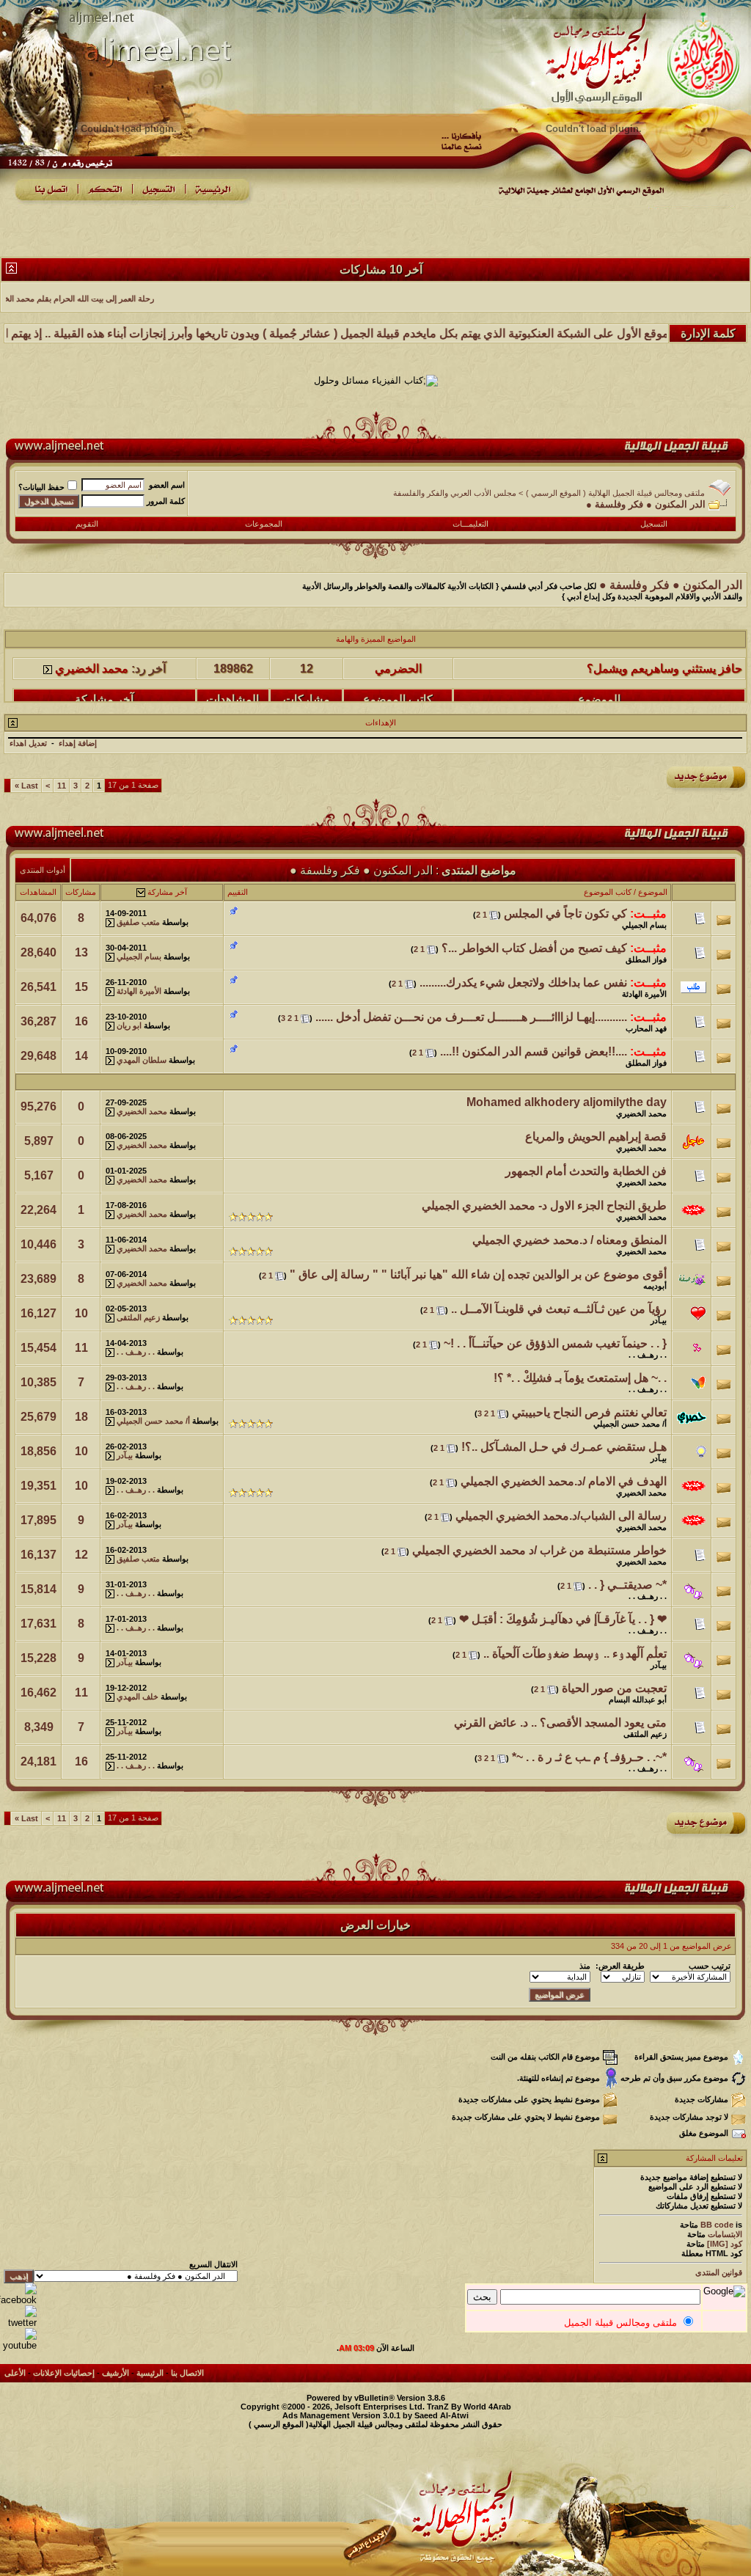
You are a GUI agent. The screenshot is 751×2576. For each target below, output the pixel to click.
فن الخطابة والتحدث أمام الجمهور (586, 1171)
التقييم (238, 892)
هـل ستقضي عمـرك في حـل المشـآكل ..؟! (564, 1447)
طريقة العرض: (620, 1966)
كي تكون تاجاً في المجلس (565, 914)
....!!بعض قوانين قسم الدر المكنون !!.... (534, 1051)
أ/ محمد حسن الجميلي (630, 1424)
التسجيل (654, 524)
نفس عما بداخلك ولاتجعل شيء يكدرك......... (523, 983)
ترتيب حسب (710, 1966)
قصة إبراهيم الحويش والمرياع (596, 1137)
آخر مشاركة (167, 892)
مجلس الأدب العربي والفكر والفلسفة (455, 493)
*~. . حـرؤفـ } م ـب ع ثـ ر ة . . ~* (589, 1757)
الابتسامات (725, 2234)
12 (81, 1555)
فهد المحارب (646, 1028)
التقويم (87, 524)
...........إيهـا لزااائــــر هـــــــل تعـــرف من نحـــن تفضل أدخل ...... (471, 1017)
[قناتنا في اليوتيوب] (18, 2345)
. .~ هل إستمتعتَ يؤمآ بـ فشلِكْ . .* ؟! (580, 1378)
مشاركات (81, 892)
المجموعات (264, 524)
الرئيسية (150, 2373)
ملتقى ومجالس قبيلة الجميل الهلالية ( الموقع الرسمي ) (615, 493)
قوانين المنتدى (719, 2272)
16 (81, 1021)
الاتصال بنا (187, 2373)
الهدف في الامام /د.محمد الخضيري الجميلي (564, 1481)
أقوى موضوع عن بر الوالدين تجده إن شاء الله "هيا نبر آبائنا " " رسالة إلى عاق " (478, 1274)
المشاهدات (38, 892)
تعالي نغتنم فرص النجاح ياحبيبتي (589, 1412)
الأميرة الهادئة (644, 994)
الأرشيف (116, 2373)
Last (26, 786)
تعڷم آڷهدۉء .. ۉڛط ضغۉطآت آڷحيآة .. (575, 1654)
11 (62, 786)
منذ (585, 1966)
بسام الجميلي (644, 925)
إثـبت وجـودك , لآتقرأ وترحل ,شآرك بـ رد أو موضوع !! (616, 696)
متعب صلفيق (138, 922)
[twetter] (18, 2323)
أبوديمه (655, 1286)
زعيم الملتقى (138, 1317)
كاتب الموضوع (608, 892)
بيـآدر (659, 1320)
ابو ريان (129, 1025)
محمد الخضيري (92, 696)
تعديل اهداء (28, 743)
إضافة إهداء (78, 743)
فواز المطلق (646, 959)
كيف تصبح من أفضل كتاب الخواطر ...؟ (534, 948)
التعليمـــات (470, 524)
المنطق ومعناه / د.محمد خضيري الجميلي (569, 1240)
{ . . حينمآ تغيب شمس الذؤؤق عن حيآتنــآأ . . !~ (555, 1343)
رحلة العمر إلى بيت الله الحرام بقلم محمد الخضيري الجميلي (156, 299)
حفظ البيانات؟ (41, 487)
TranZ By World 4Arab (469, 2407)
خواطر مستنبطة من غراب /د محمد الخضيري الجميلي (539, 1550)
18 (81, 1417)
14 (81, 1056)
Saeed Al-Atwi (442, 2415)
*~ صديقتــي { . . (627, 1585)
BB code (717, 2225)
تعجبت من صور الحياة (614, 1688)
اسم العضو (167, 485)
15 (81, 987)
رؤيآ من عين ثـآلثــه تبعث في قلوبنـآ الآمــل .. (559, 1309)
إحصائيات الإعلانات (64, 2373)
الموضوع (653, 892)
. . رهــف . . (648, 1355)
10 (81, 1313)
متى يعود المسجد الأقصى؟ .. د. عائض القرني (560, 1723)
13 (81, 952)
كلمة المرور (166, 501)
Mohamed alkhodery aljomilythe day (567, 1102)
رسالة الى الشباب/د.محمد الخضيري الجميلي (561, 1516)
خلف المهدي (138, 1697)
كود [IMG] (725, 2244)
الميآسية (399, 696)
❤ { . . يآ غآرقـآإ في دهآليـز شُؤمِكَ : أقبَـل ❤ (563, 1619)
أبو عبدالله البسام (638, 1699)
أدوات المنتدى (43, 870)
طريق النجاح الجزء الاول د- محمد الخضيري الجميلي (544, 1205)
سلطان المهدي (142, 1060)
